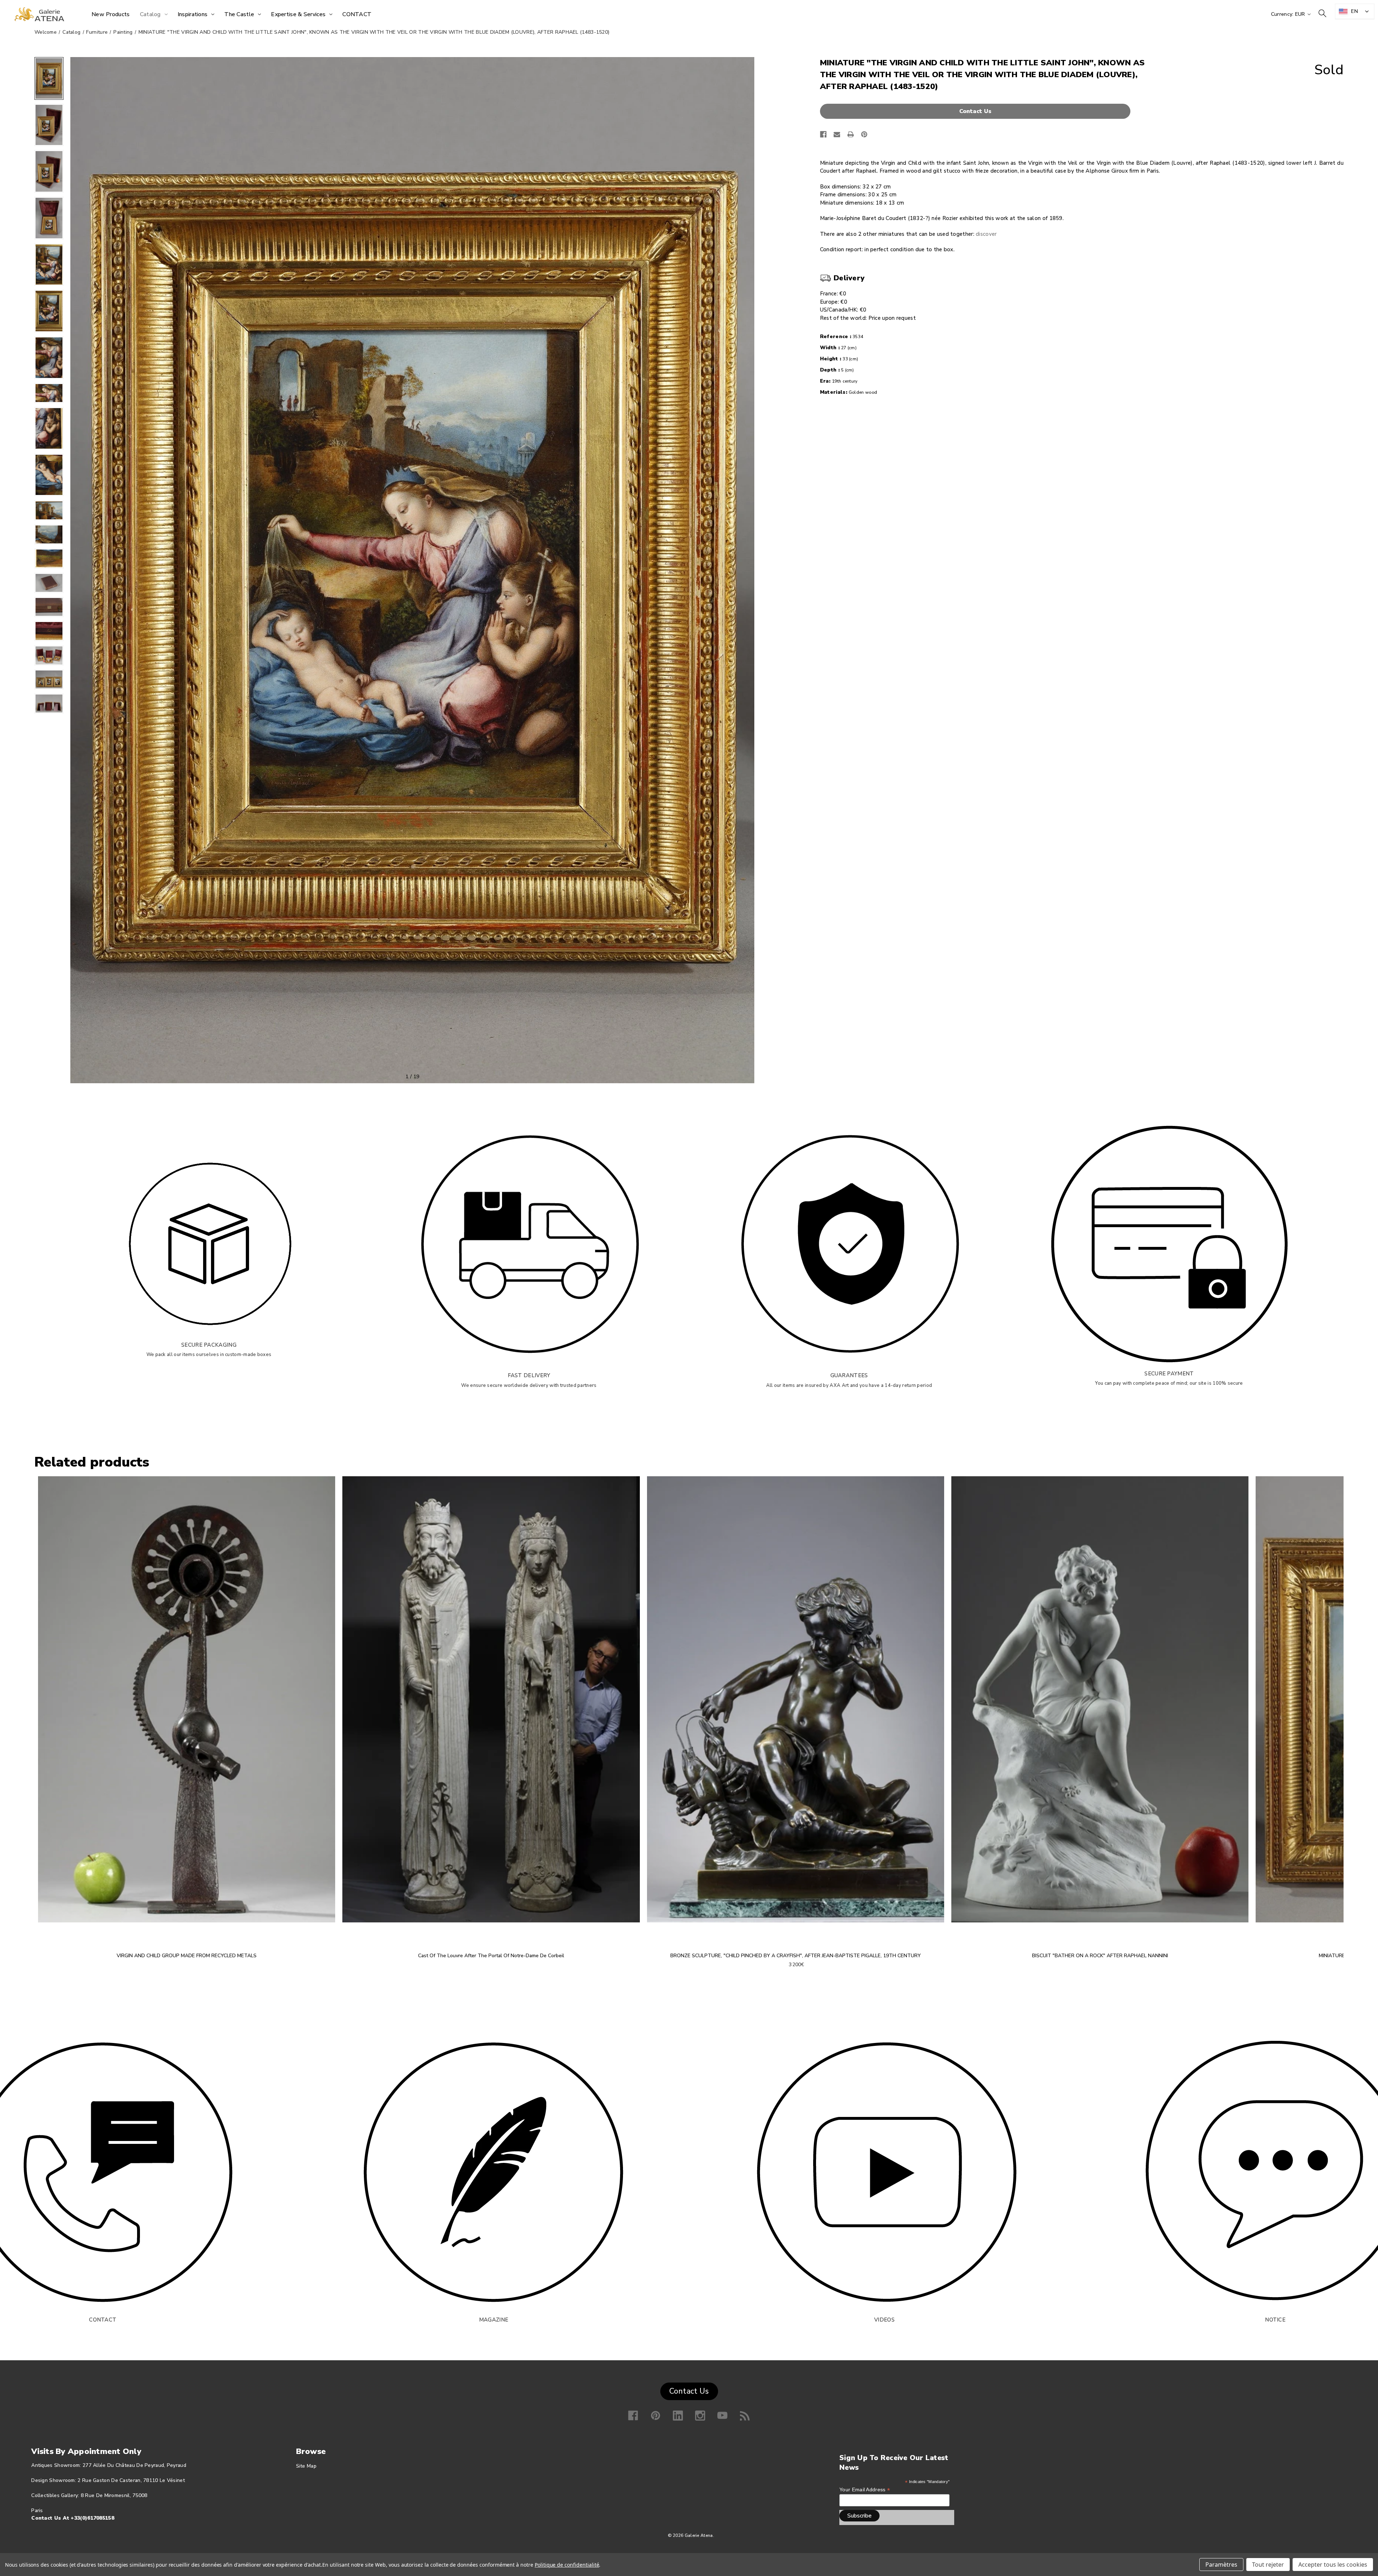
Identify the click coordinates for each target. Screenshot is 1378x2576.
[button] (977, 111)
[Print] (851, 134)
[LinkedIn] (678, 2416)
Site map (306, 2466)
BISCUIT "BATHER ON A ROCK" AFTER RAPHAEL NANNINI (1100, 1956)
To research (1322, 13)
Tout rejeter (1268, 2565)
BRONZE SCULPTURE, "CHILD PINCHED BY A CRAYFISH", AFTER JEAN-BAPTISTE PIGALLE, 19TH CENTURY (796, 1956)
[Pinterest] (864, 134)
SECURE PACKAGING (209, 1345)
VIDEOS (884, 2320)
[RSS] (745, 2416)
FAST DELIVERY (529, 1375)
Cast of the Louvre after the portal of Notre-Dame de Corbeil (491, 1956)
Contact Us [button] (689, 2391)
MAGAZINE (494, 2320)
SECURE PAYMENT (1169, 1374)
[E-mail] (837, 134)
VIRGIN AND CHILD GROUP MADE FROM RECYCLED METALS (187, 1956)
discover (986, 234)
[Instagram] (700, 2416)
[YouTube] (722, 2416)
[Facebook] (823, 134)
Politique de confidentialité (567, 2565)
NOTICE (1275, 2320)
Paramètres (1221, 2565)
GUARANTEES (849, 1375)
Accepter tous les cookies (1333, 2565)
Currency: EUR (1289, 14)
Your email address (865, 2490)
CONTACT (103, 2320)
